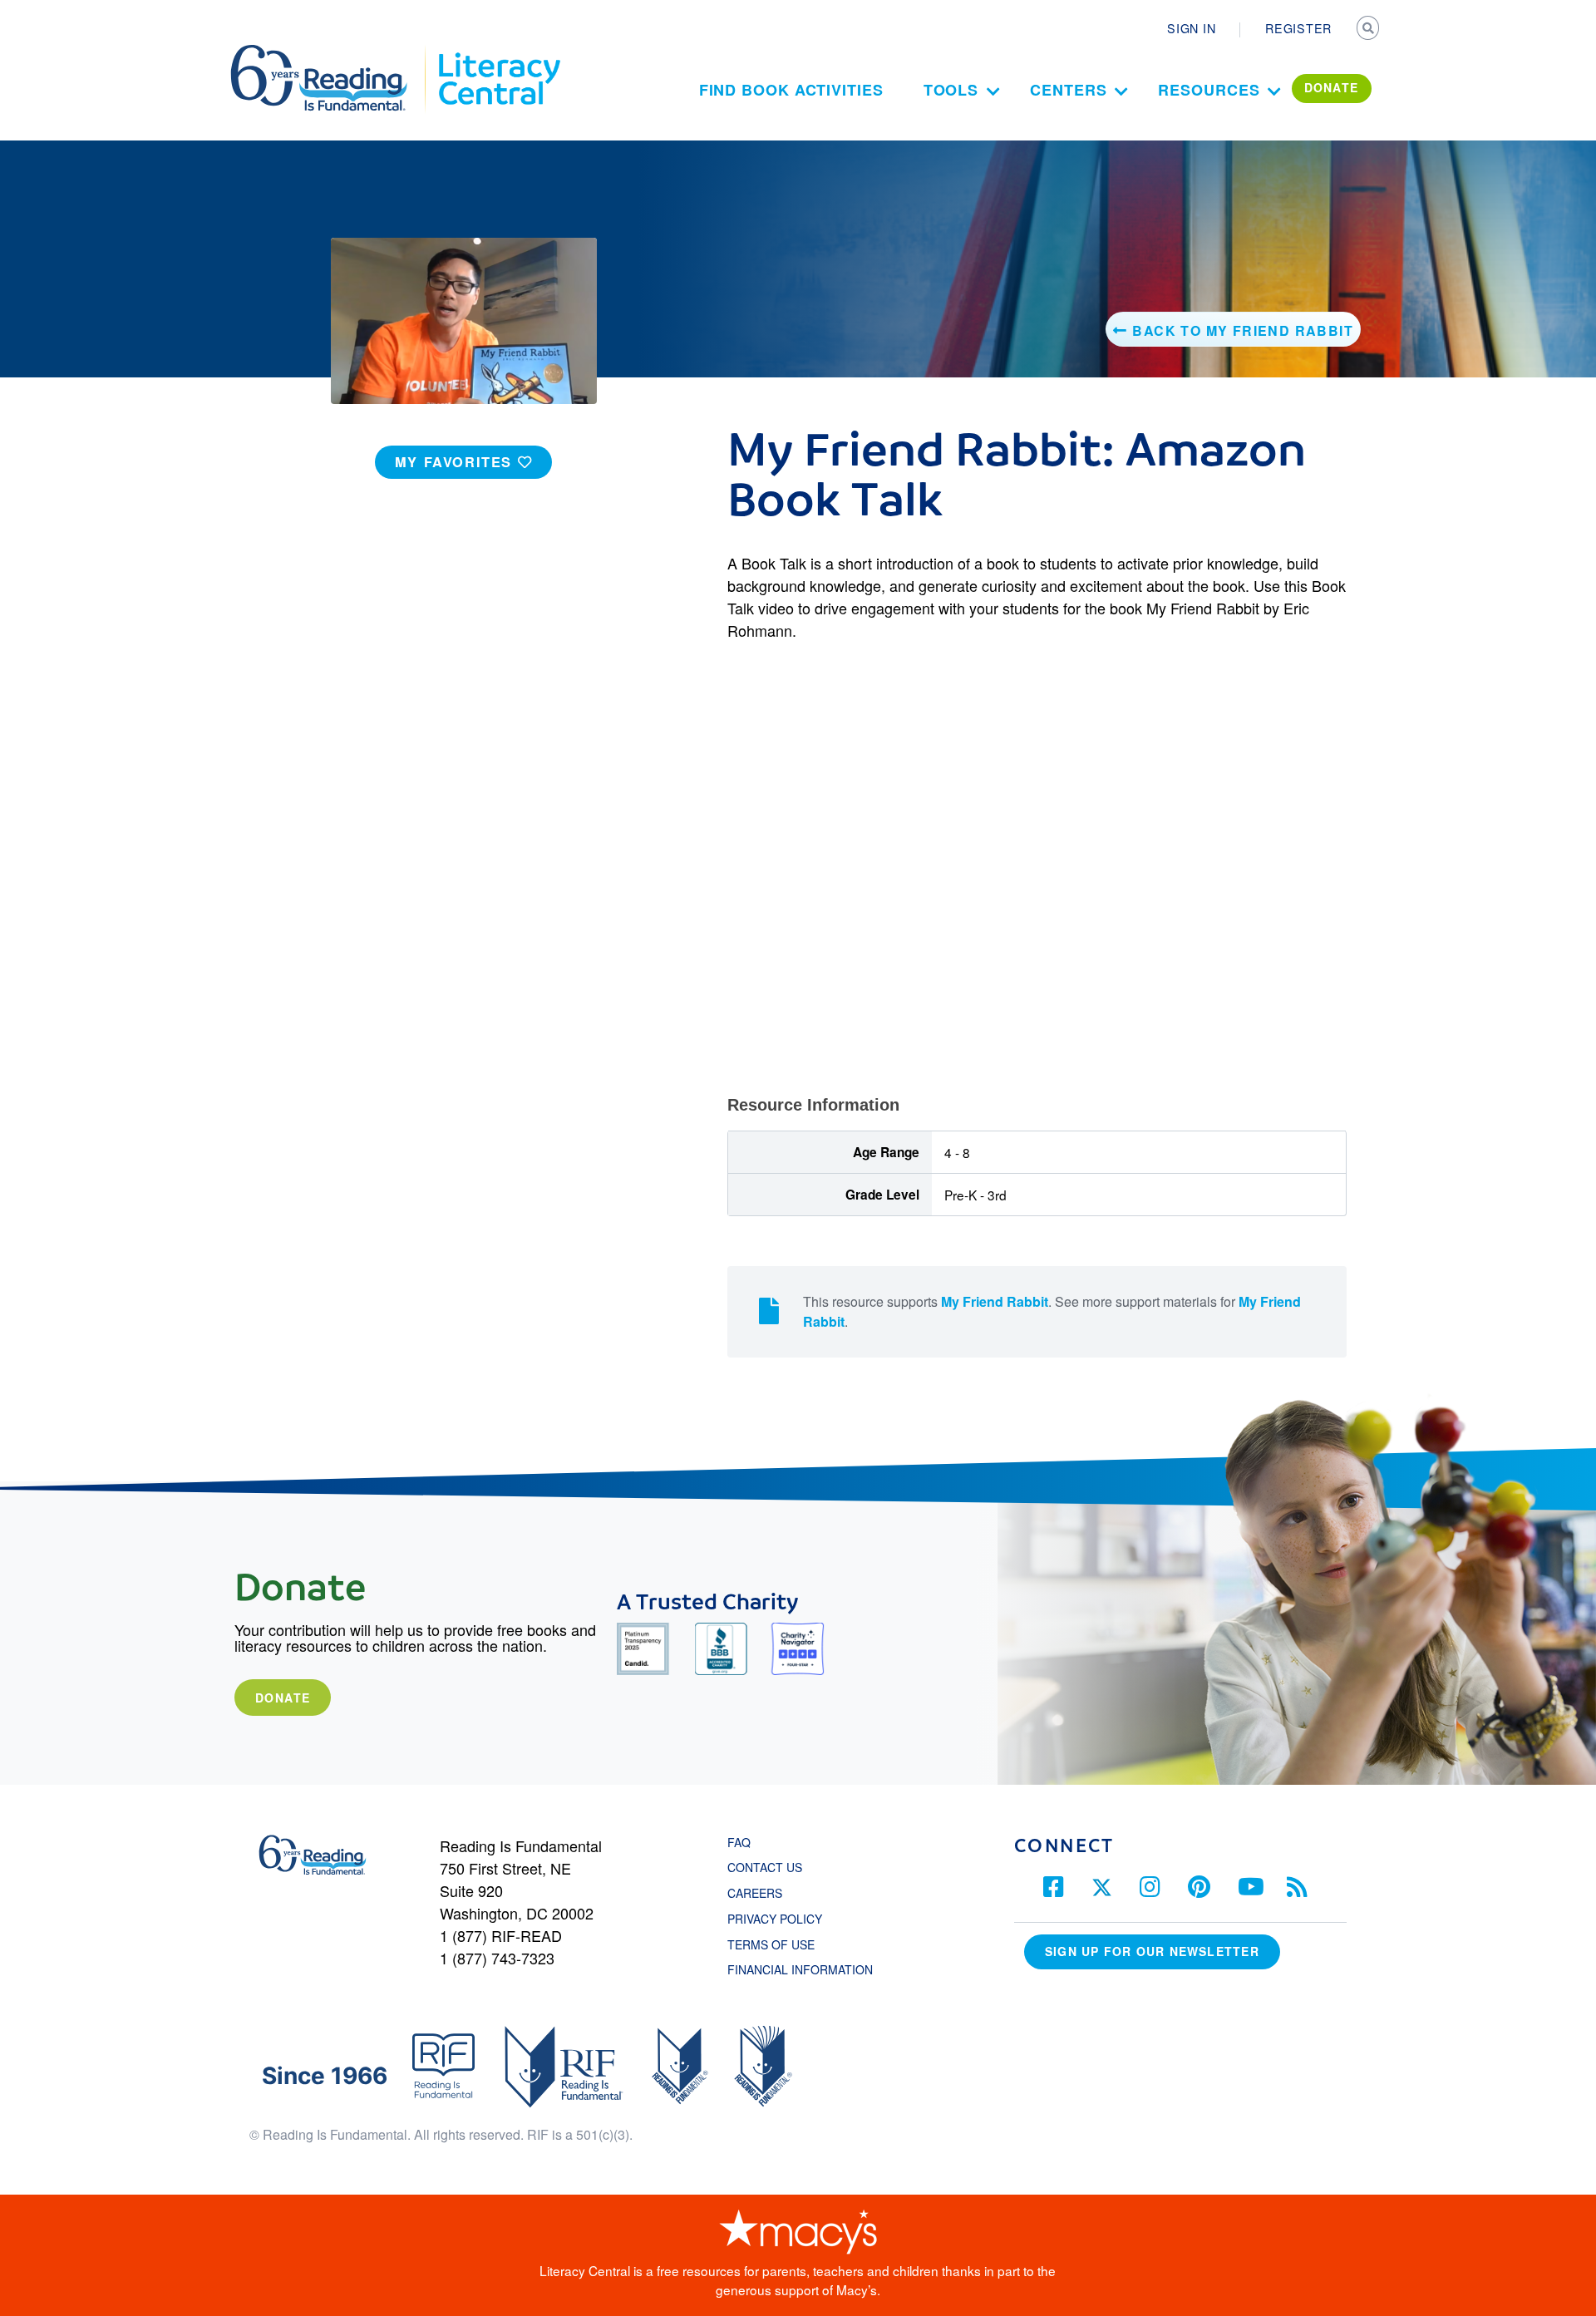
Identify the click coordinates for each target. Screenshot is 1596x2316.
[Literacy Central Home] (498, 52)
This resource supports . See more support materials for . (1052, 1311)
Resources (1209, 90)
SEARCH (1369, 30)
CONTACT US (770, 1867)
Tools (951, 90)
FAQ (739, 1842)
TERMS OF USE (779, 1944)
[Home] (330, 52)
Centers (1068, 90)
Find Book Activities (791, 90)
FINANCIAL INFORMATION (800, 1969)
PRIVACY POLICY (775, 1919)
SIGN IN (1191, 28)
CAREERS (755, 1893)
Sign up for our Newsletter (1152, 1951)
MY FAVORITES (456, 462)
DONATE (1332, 87)
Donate (283, 1698)
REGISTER (1298, 28)
